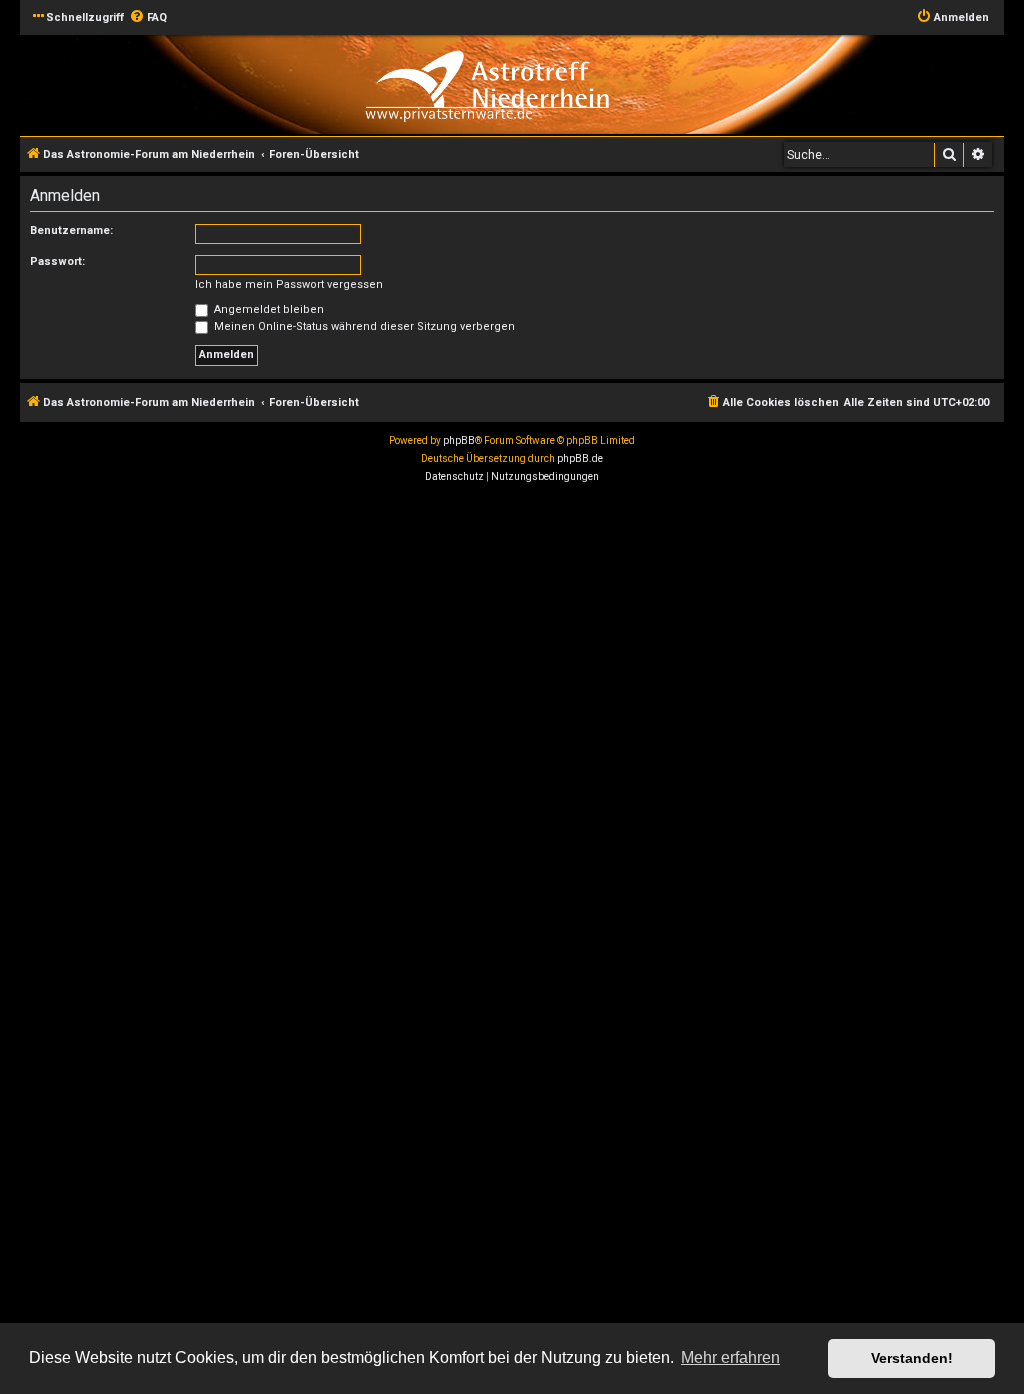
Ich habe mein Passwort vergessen (289, 284)
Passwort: (57, 261)
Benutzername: (71, 230)
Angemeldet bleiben (267, 309)
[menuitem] (148, 18)
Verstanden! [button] (912, 1358)
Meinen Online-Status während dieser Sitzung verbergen (363, 326)
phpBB (459, 440)
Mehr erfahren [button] (730, 1357)
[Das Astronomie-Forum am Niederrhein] (486, 83)
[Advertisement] (512, 641)
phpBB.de (580, 458)
